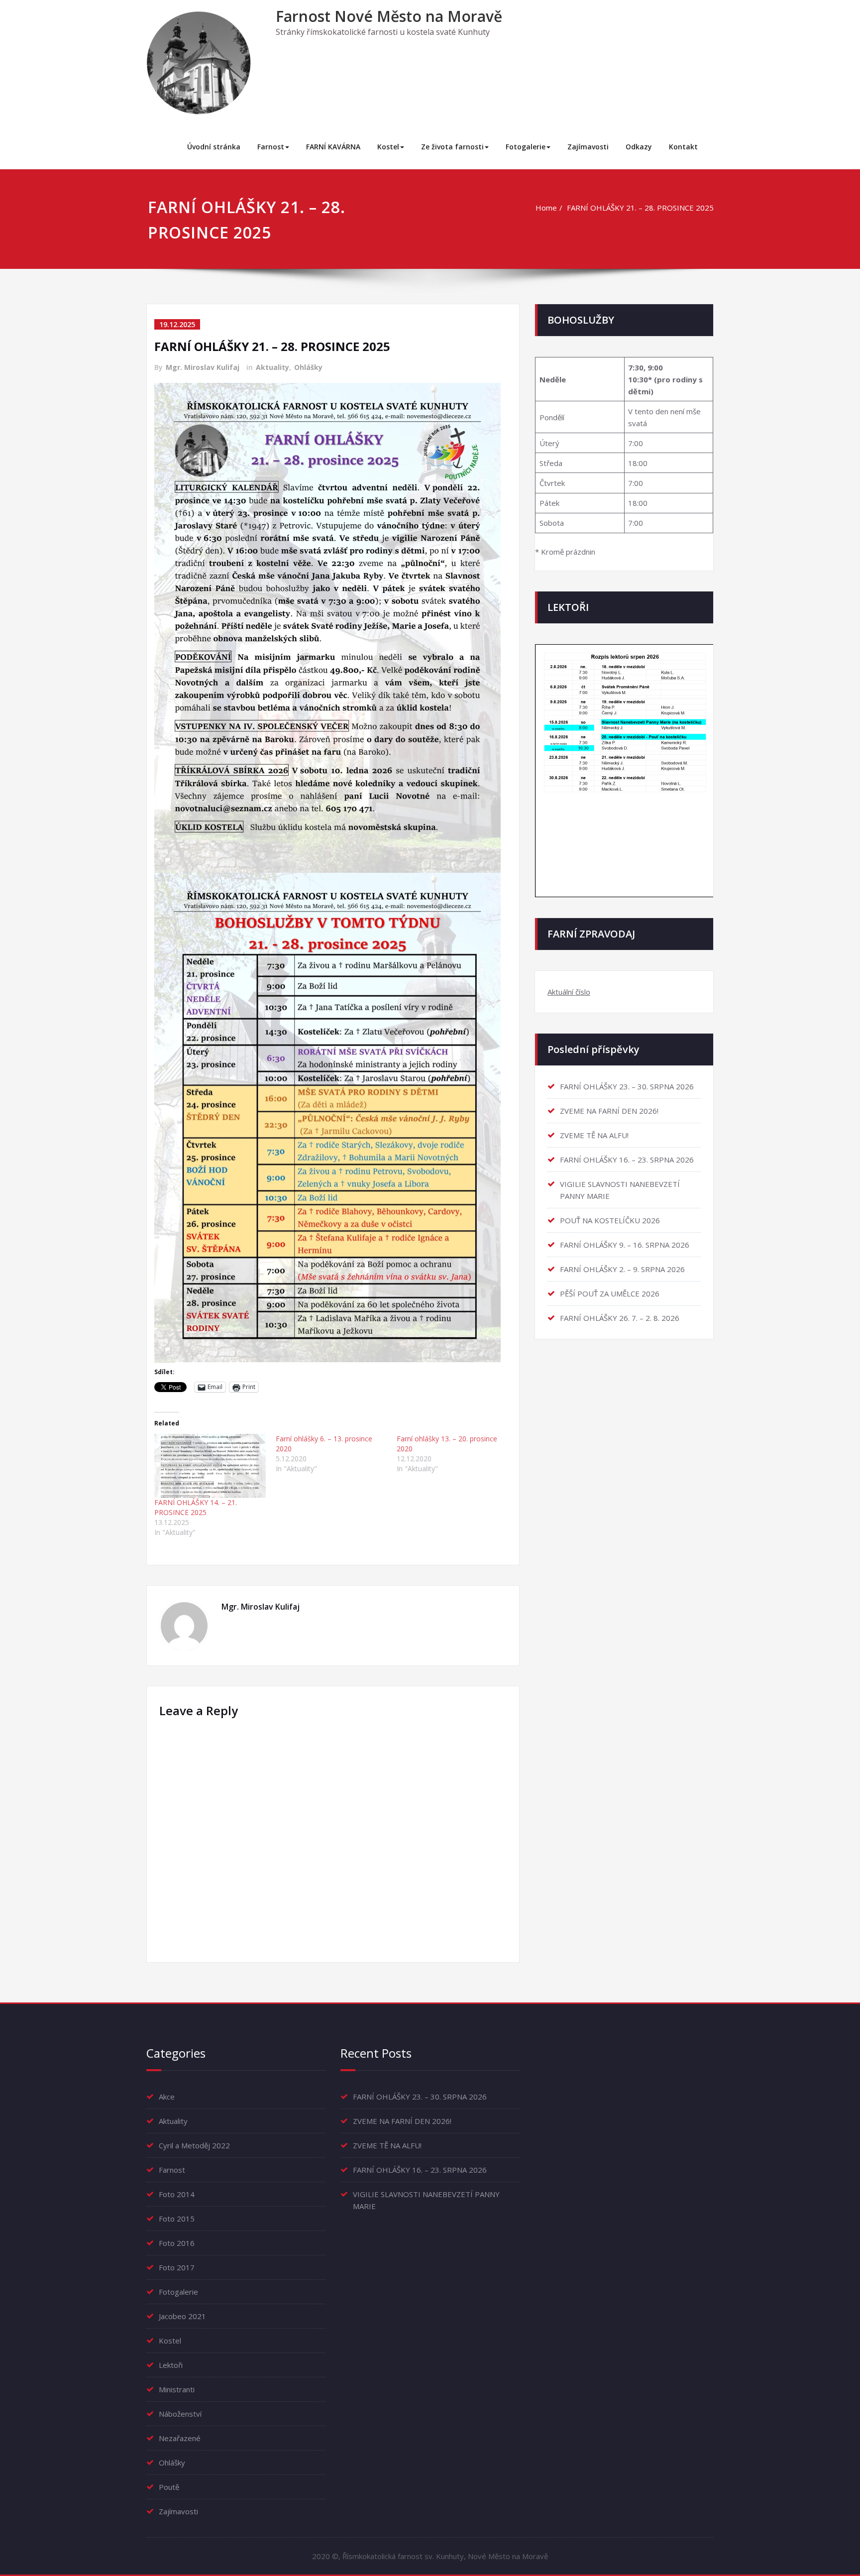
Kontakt (683, 147)
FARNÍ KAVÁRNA (333, 147)
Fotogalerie (526, 147)
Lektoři (171, 2365)
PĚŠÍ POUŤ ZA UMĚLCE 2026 (610, 1293)
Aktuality (272, 367)
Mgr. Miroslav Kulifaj (203, 367)
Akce (167, 2097)
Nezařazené (180, 2438)
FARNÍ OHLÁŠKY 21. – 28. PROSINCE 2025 (640, 208)
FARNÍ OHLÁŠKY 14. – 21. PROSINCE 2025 (196, 1507)
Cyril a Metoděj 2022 (194, 2145)
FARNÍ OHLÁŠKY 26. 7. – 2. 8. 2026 (620, 1318)
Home (546, 208)
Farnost (271, 147)
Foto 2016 (177, 2243)
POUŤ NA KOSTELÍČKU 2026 (610, 1220)
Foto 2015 (177, 2219)
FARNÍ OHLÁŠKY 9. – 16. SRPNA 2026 (625, 1245)
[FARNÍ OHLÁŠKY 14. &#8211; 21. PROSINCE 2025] (210, 1466)
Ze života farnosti (452, 147)
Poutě (169, 2487)
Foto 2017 (177, 2267)
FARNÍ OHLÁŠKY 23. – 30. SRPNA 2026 (627, 1086)
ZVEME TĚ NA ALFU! (594, 1135)
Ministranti (177, 2389)
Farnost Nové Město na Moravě (389, 16)
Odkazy (639, 147)
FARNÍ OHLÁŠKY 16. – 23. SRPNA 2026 (627, 1160)
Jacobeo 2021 (182, 2316)
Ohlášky (308, 367)
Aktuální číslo (569, 992)
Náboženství (180, 2414)
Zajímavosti (588, 147)
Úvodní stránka (214, 147)
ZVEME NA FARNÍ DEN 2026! (609, 1111)
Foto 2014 (177, 2194)
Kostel (388, 147)
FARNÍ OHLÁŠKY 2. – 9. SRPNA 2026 (622, 1269)
